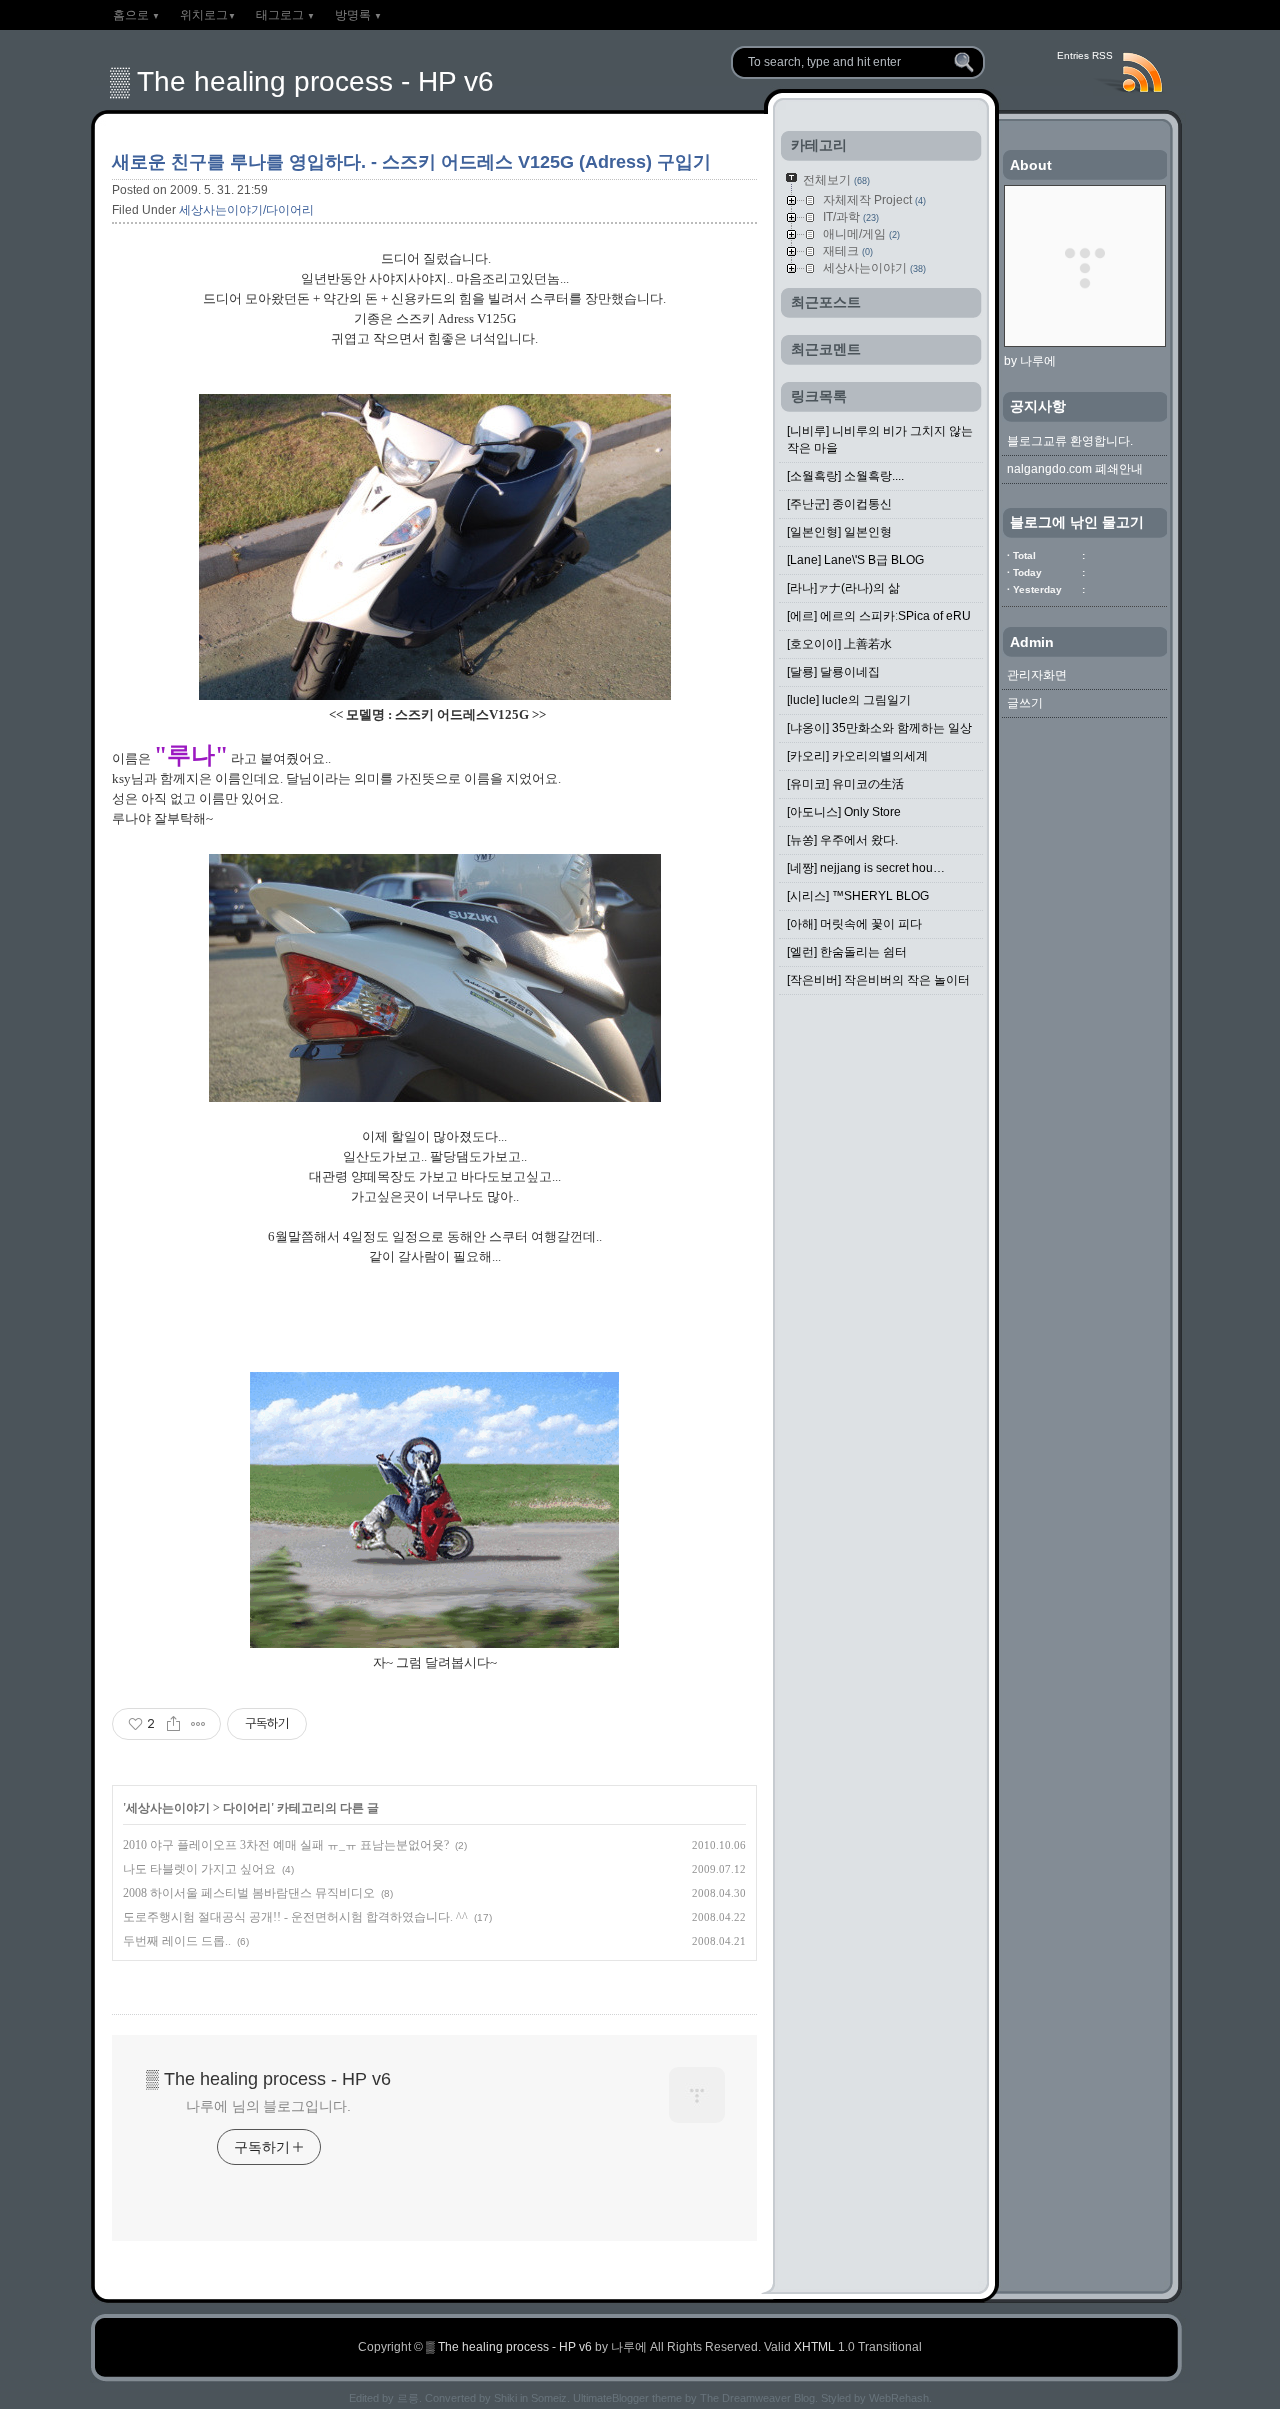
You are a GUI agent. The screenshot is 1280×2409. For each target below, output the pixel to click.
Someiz (549, 2398)
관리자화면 (1037, 675)
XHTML (814, 2347)
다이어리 (247, 1808)
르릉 (408, 2398)
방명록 (358, 15)
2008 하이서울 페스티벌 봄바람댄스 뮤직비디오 (249, 1893)
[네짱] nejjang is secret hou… (866, 868)
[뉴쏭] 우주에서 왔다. (842, 840)
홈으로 (136, 15)
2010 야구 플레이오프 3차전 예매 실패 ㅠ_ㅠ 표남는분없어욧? (286, 1845)
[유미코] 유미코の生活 (845, 784)
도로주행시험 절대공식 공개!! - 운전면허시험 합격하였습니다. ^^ (295, 1917)
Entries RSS (1085, 55)
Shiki (505, 2398)
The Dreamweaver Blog (757, 2398)
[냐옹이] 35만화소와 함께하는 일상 (879, 728)
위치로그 (208, 15)
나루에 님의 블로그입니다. (268, 2106)
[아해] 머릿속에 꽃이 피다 (854, 924)
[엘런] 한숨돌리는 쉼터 (847, 952)
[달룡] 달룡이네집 (833, 672)
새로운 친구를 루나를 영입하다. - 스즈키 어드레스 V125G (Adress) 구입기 (411, 162)
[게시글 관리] (198, 1724)
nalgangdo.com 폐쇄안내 (1075, 469)
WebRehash (899, 2398)
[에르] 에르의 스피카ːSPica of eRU (879, 616)
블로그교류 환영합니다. (1070, 441)
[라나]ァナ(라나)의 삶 (843, 588)
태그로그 (285, 15)
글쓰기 (1025, 703)
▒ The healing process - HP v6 (302, 81)
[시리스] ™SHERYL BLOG (858, 896)
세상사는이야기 (168, 1808)
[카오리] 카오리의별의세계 (857, 756)
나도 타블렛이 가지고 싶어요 (199, 1869)
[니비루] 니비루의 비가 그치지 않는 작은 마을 (880, 439)
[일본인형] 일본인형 (839, 532)
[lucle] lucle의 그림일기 (849, 700)
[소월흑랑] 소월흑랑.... (845, 476)
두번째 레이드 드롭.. (177, 1941)
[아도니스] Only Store (844, 812)
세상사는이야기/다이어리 (246, 210)
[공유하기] (173, 1724)
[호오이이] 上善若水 (839, 644)
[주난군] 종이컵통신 (839, 504)
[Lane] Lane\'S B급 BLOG (855, 560)
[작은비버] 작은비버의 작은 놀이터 (878, 980)
